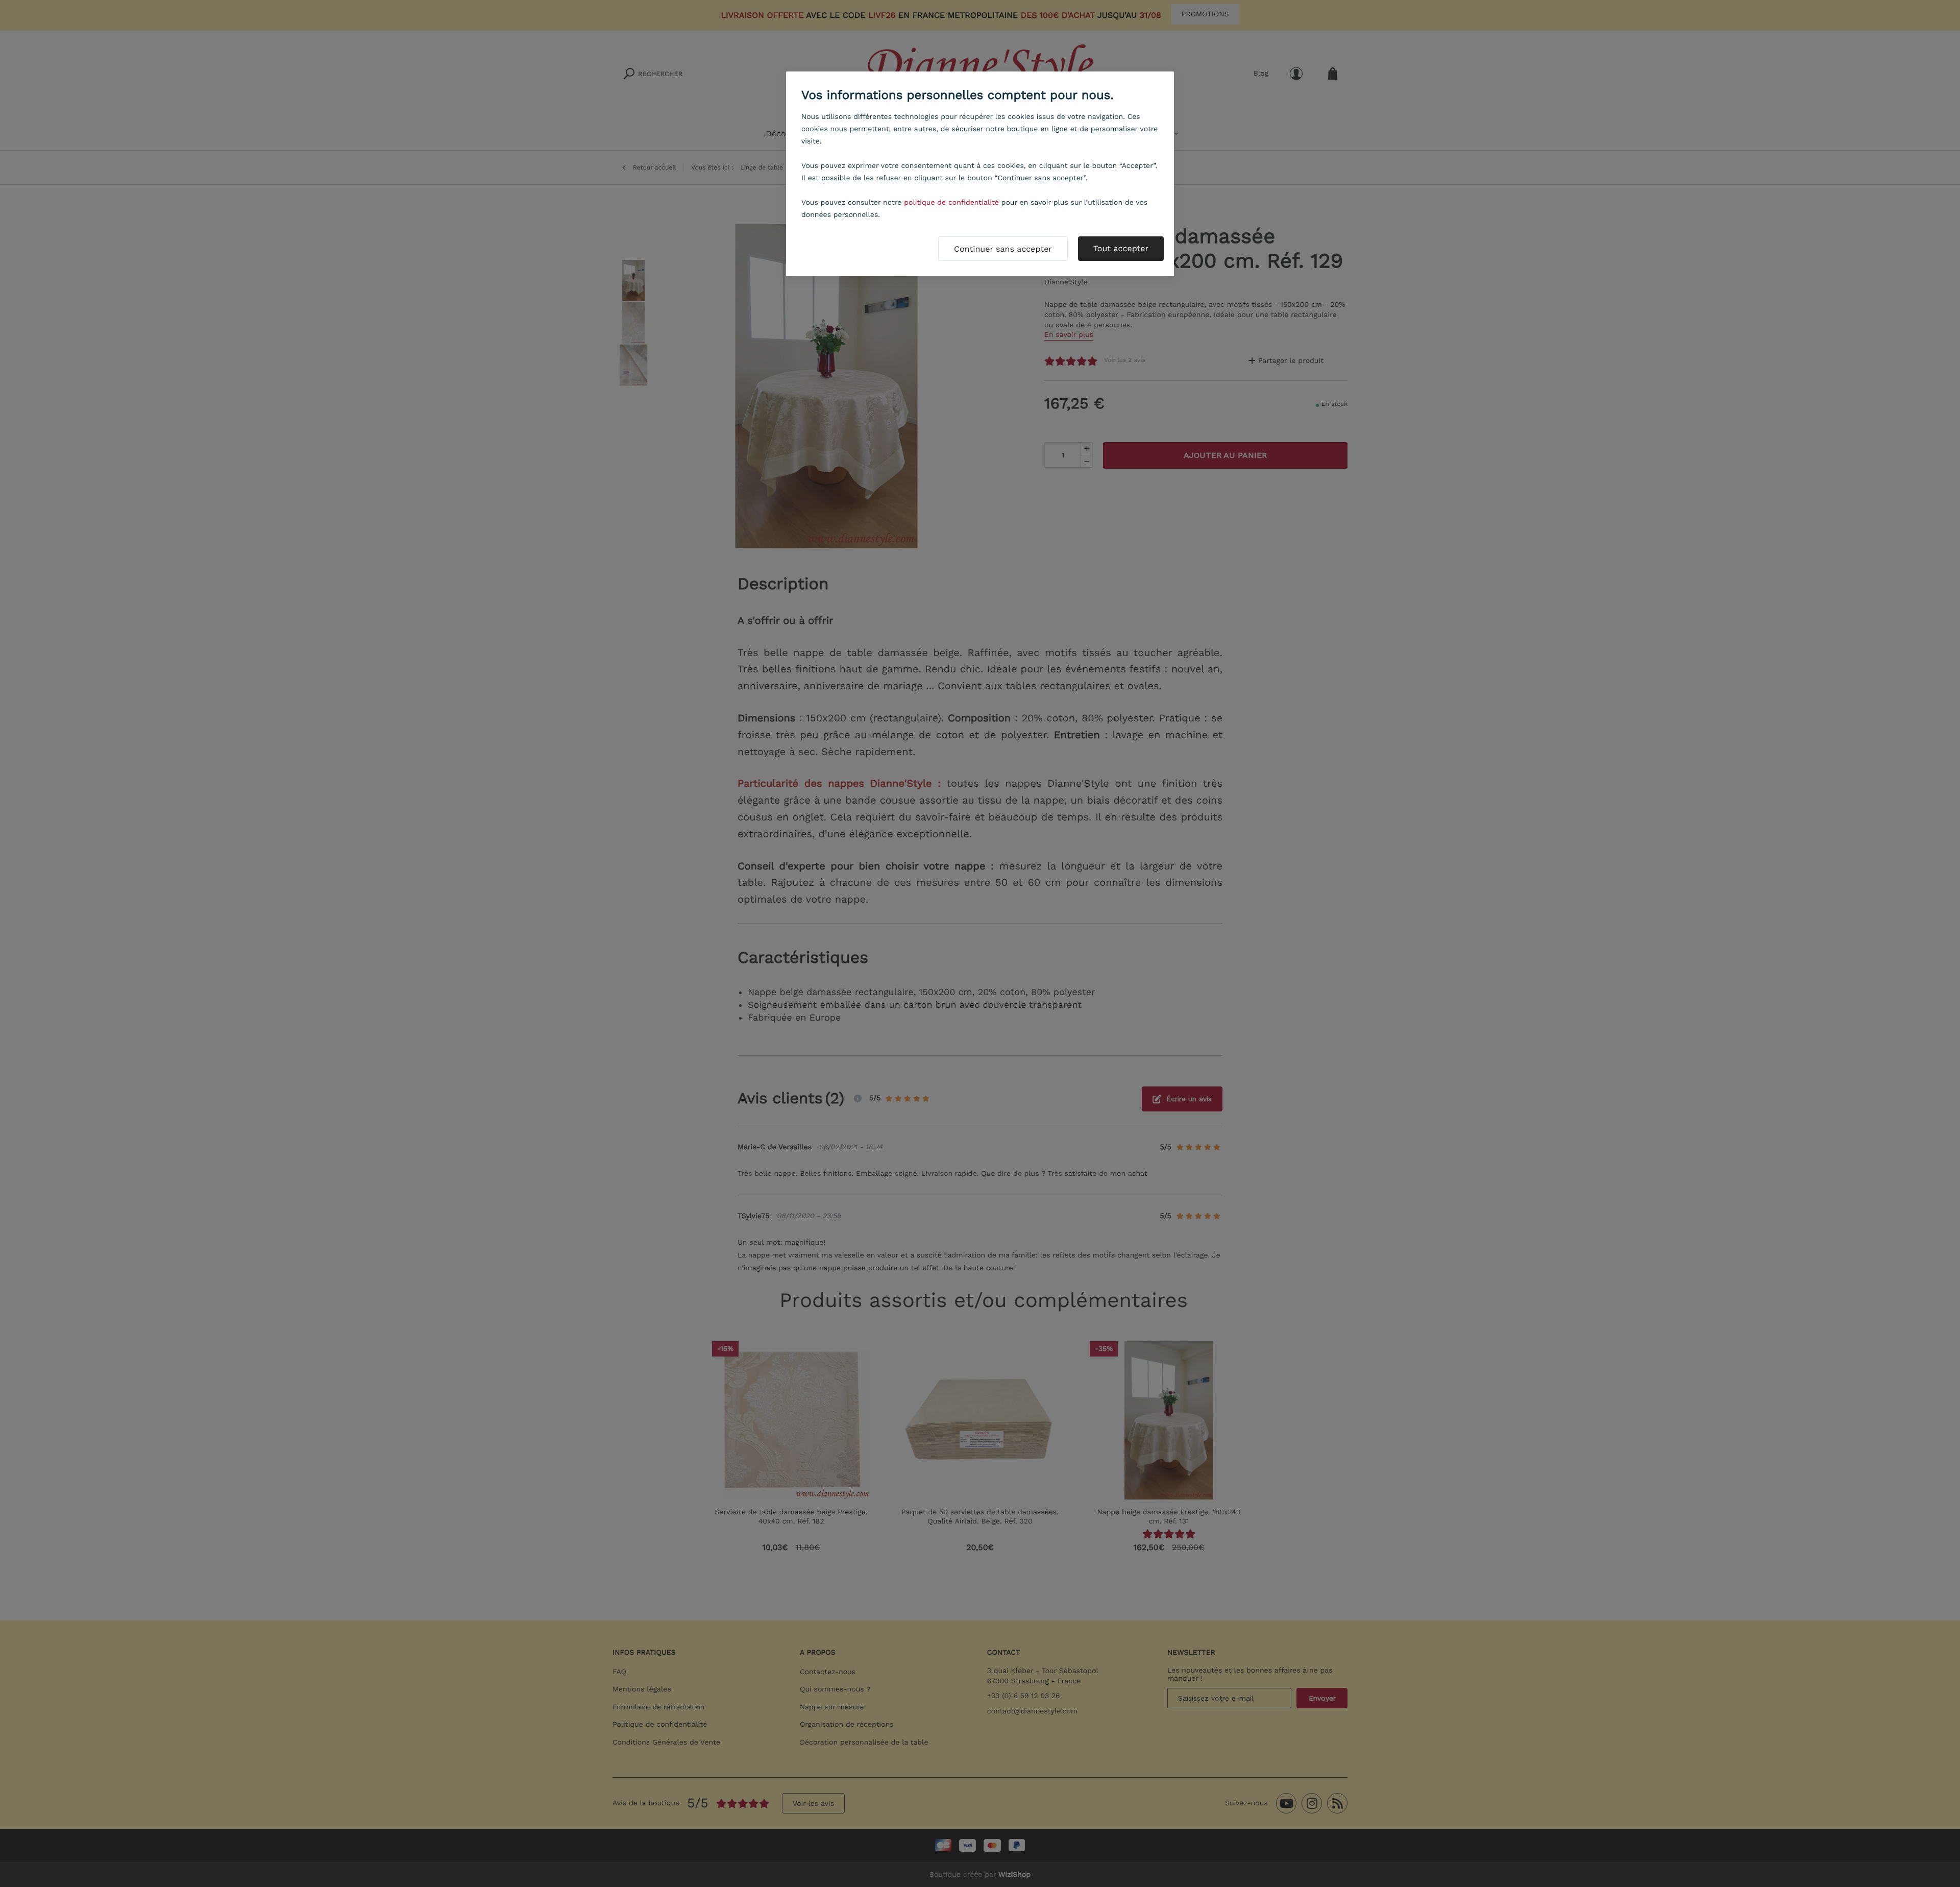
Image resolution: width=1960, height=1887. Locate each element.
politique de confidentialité (951, 203)
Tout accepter (1121, 248)
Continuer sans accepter (1003, 249)
